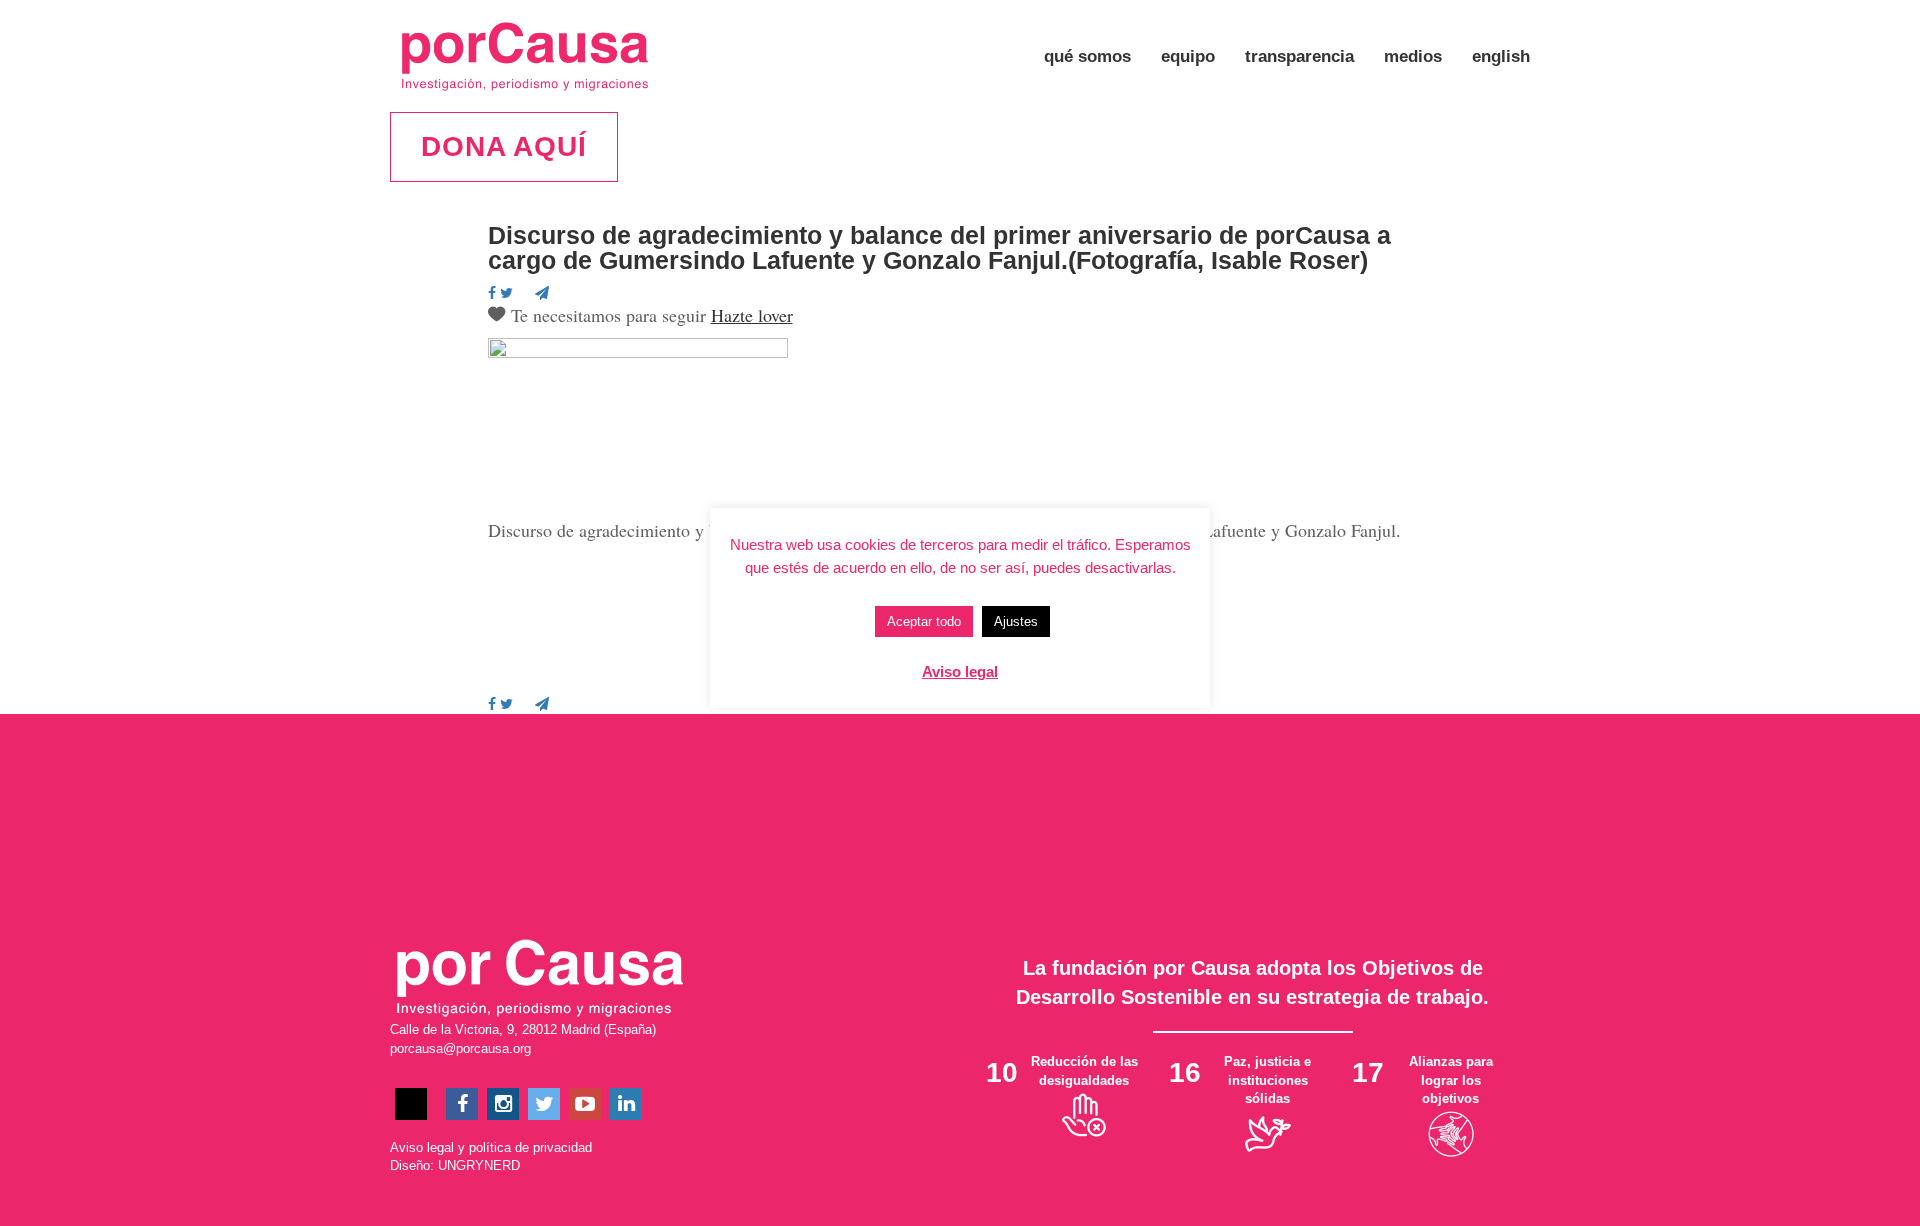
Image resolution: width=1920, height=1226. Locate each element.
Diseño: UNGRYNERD (455, 1165)
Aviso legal (422, 1147)
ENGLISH (1501, 56)
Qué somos (1087, 56)
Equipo (1188, 56)
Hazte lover (752, 315)
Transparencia (1299, 56)
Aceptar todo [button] (924, 621)
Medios (1413, 56)
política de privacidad (530, 1147)
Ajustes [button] (1016, 621)
